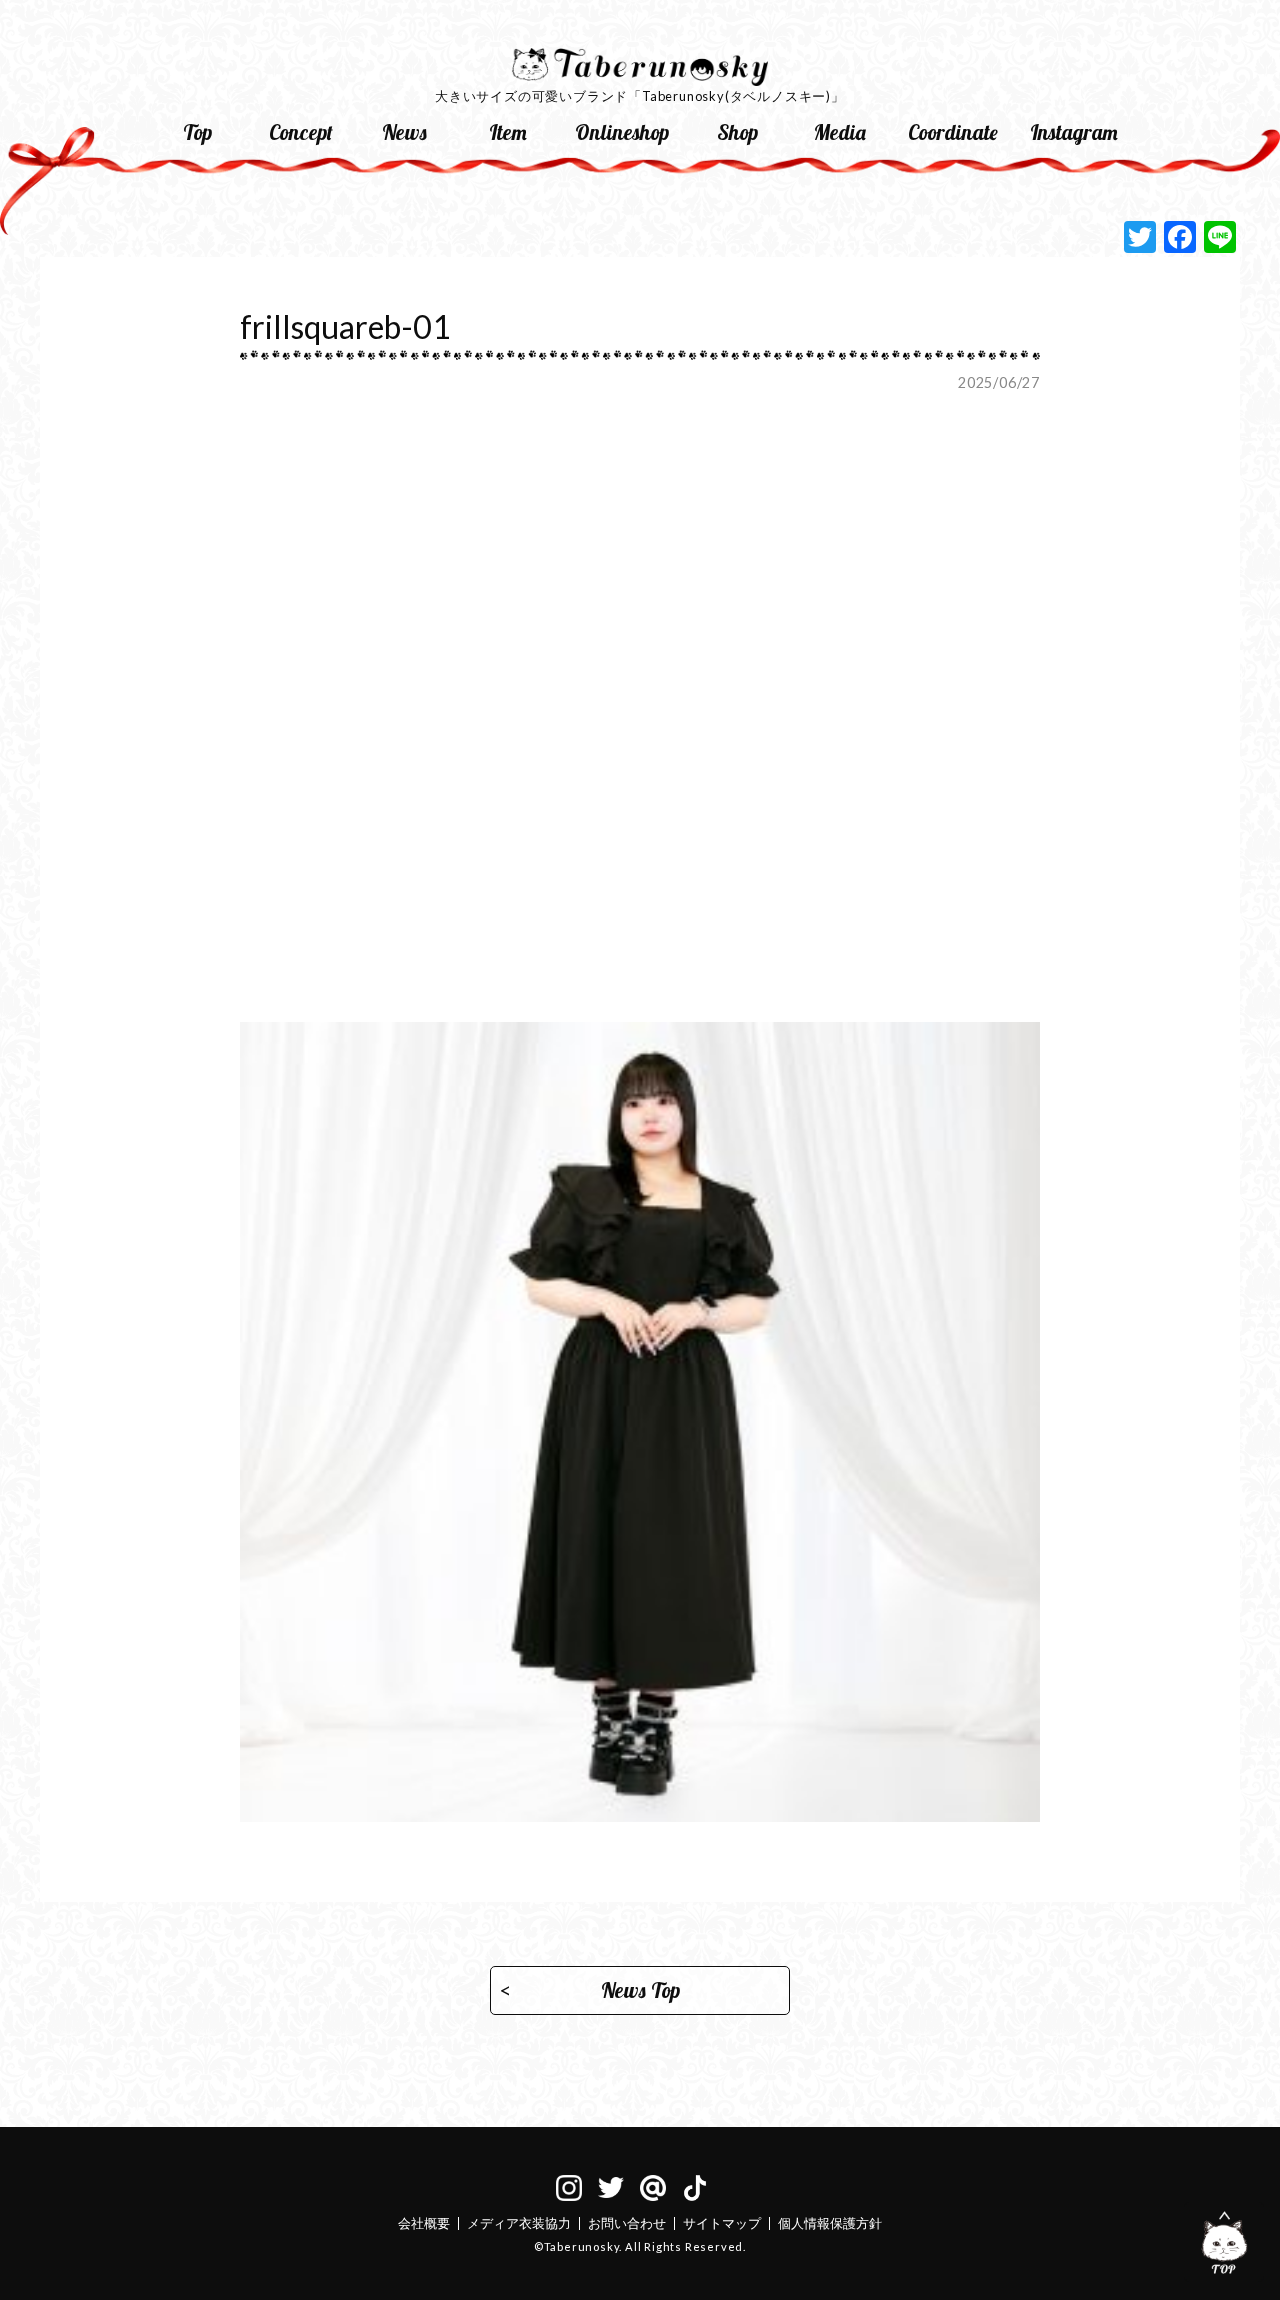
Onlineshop (622, 132)
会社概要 (424, 2223)
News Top (640, 1990)
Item (508, 132)
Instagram (1074, 132)
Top (197, 132)
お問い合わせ (627, 2223)
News (404, 132)
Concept (301, 132)
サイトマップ (722, 2223)
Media (840, 132)
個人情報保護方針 (830, 2223)
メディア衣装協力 (519, 2223)
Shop (737, 132)
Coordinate (953, 132)
